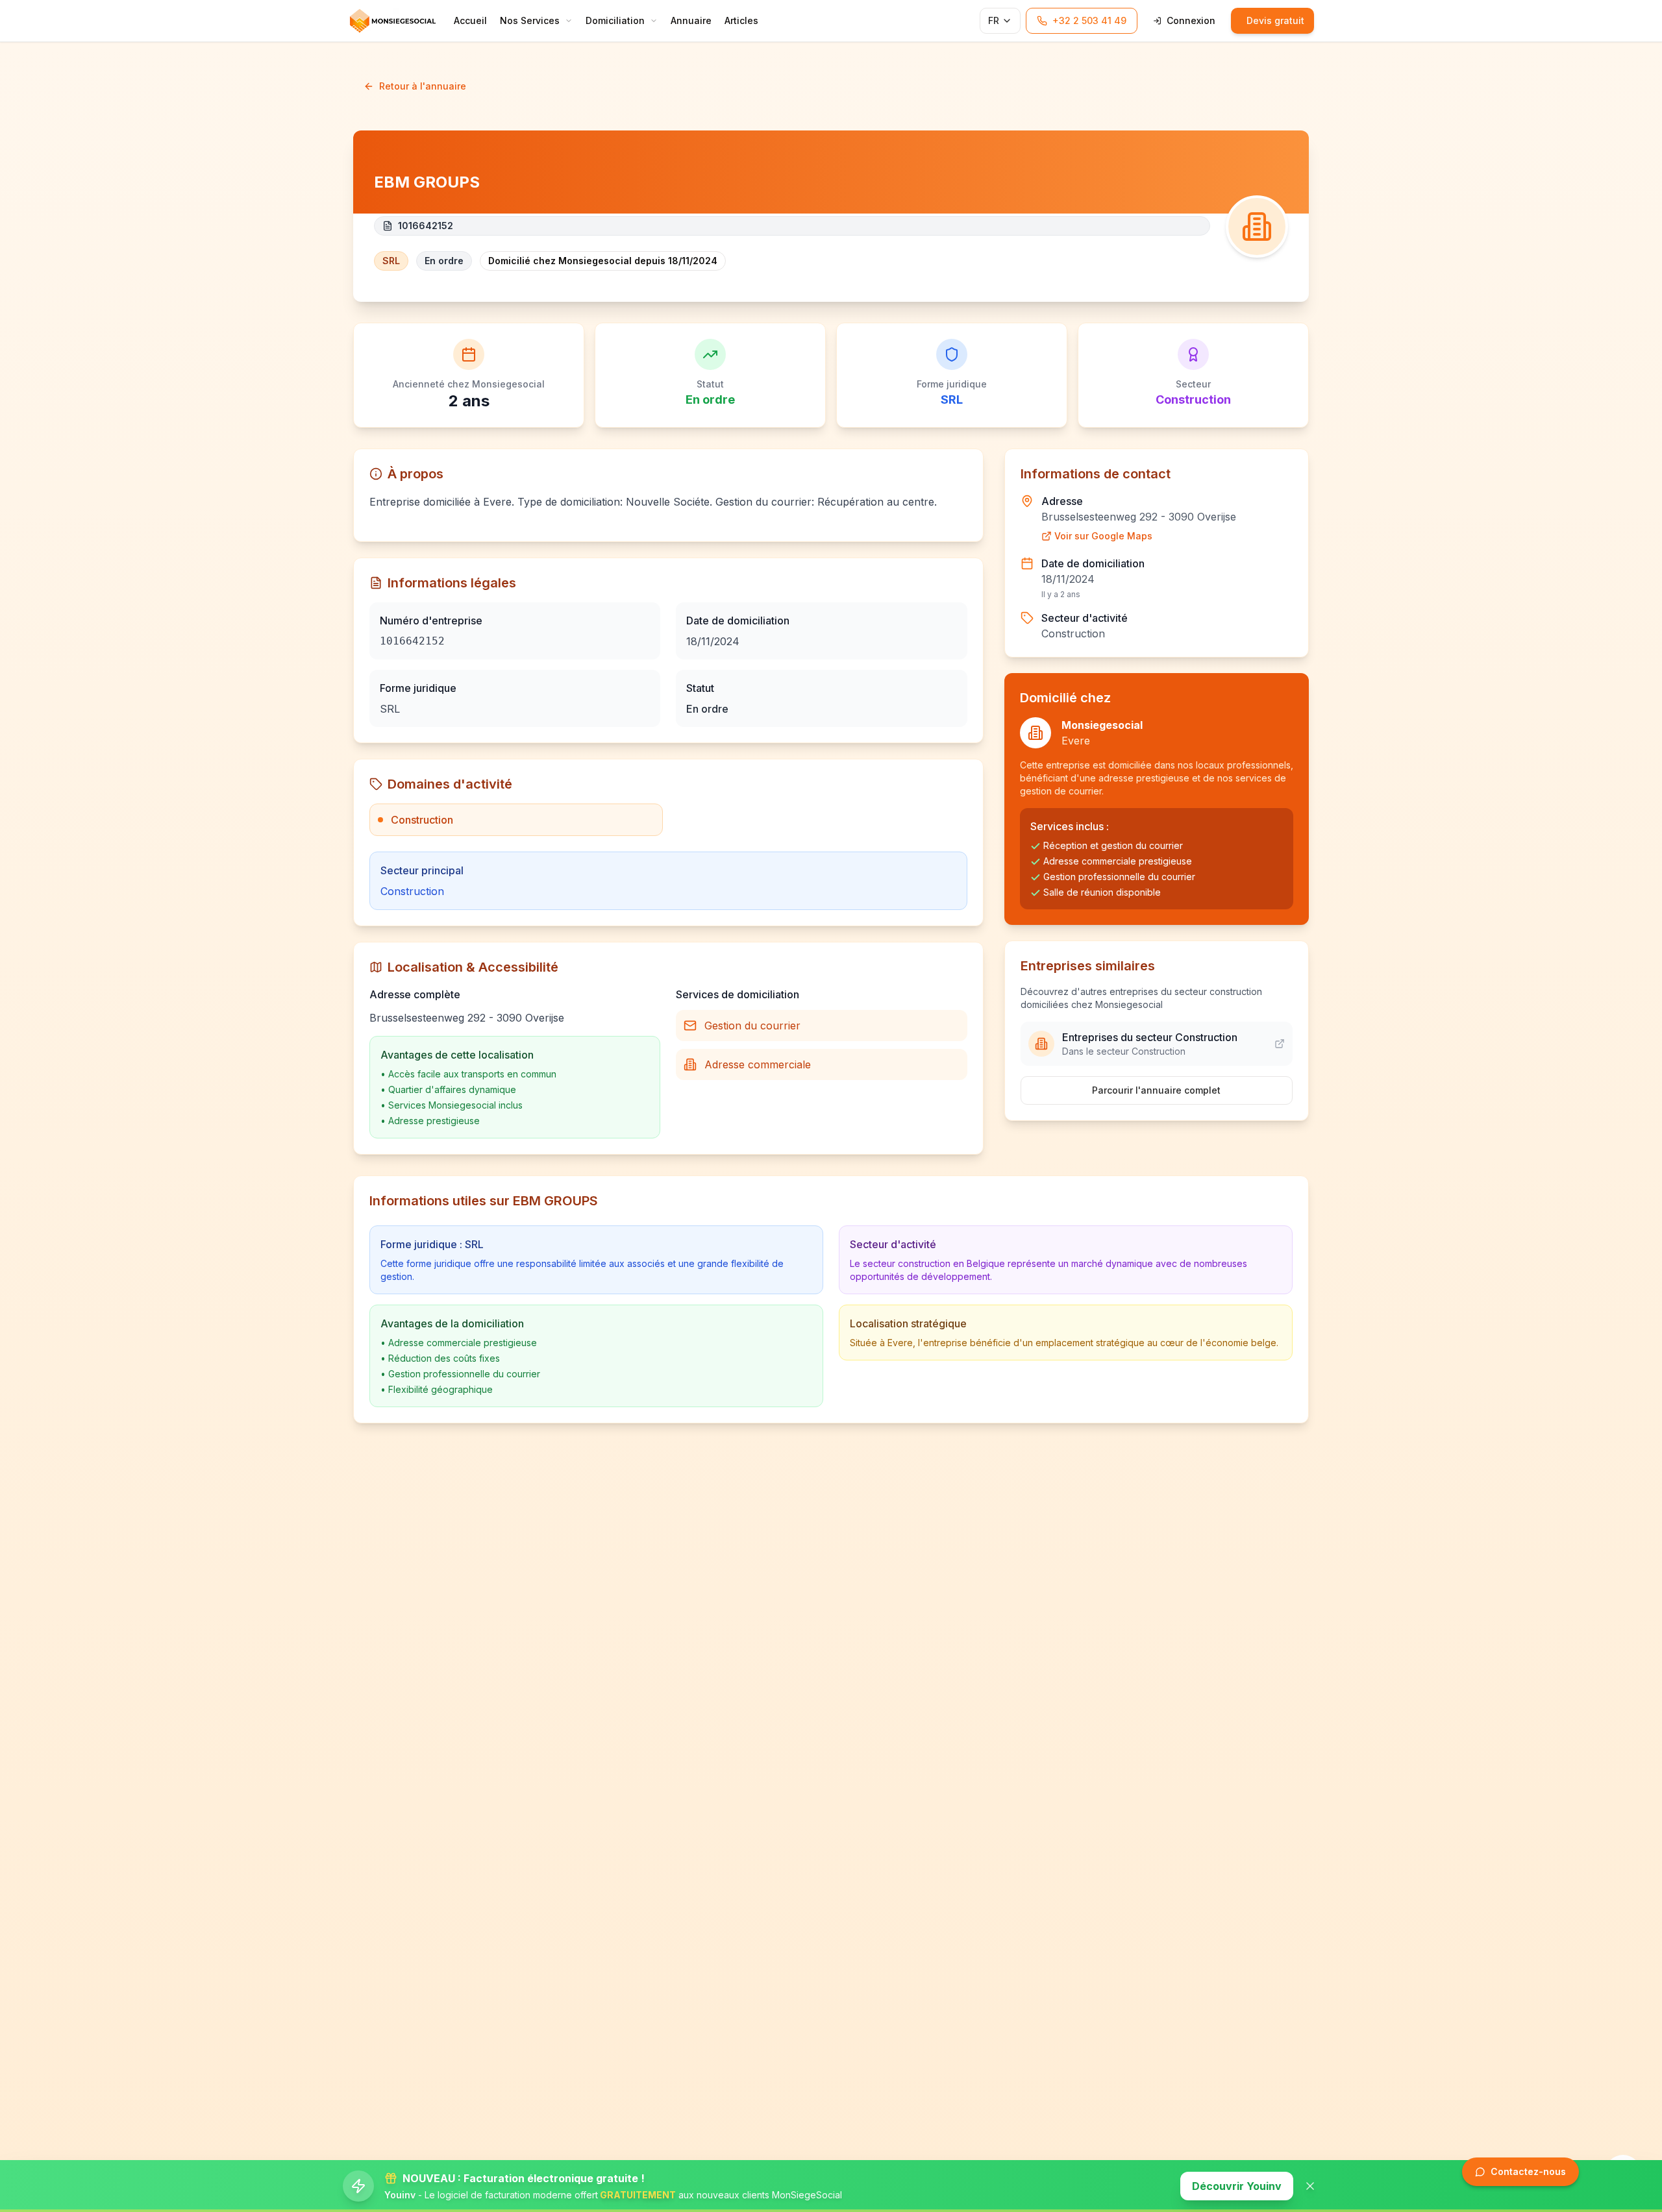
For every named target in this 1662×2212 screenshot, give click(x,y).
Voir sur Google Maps (1103, 536)
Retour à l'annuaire (423, 86)
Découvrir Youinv (1237, 2186)
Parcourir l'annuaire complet (1156, 1090)
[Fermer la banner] (1310, 2186)
